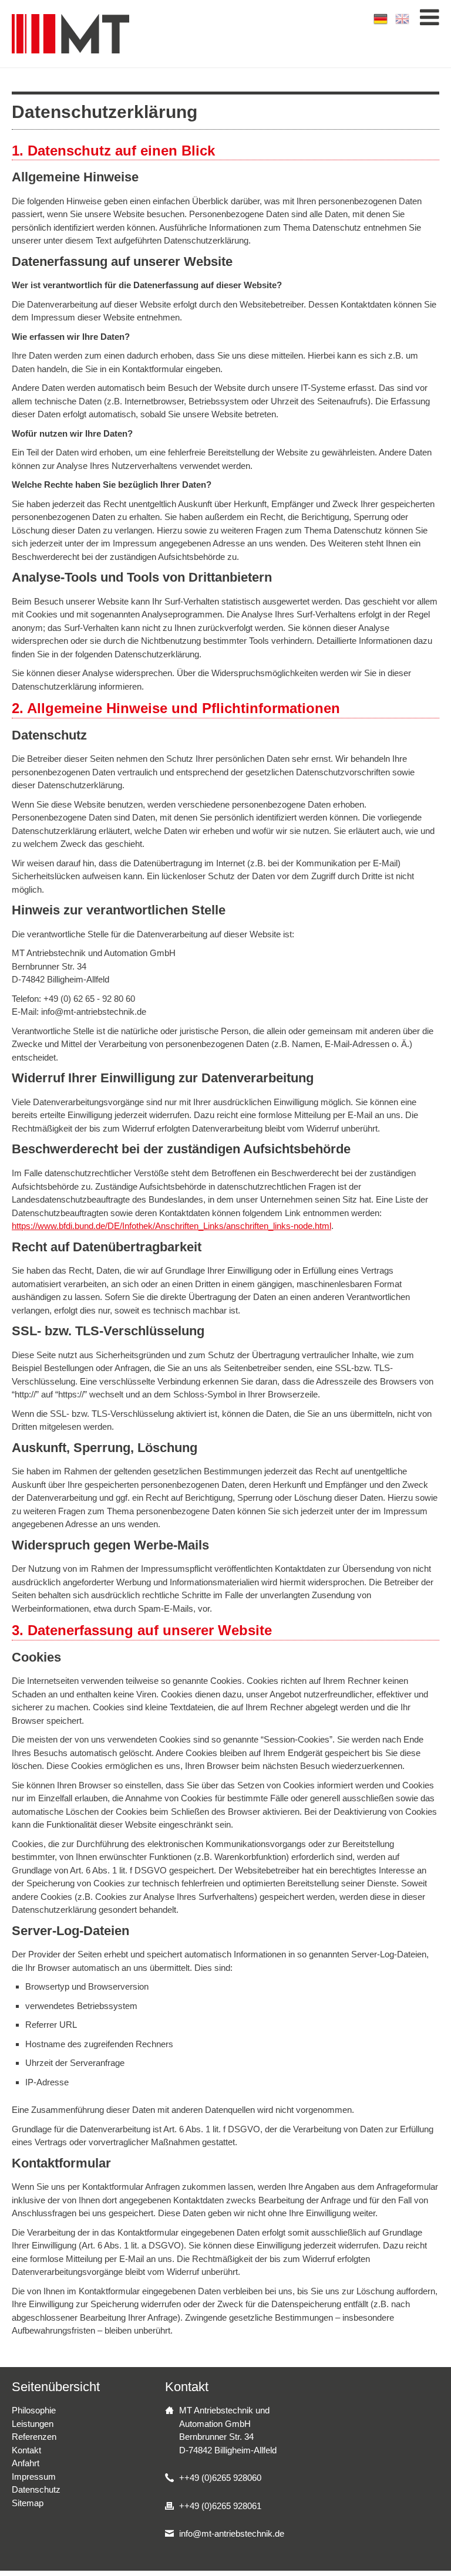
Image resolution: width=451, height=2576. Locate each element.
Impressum (34, 2477)
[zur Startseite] (70, 34)
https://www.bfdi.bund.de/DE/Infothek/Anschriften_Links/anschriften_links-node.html (171, 1226)
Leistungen (33, 2424)
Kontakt (26, 2450)
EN (403, 19)
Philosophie (34, 2410)
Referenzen (34, 2437)
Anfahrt (26, 2463)
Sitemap (28, 2503)
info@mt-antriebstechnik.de (232, 2533)
